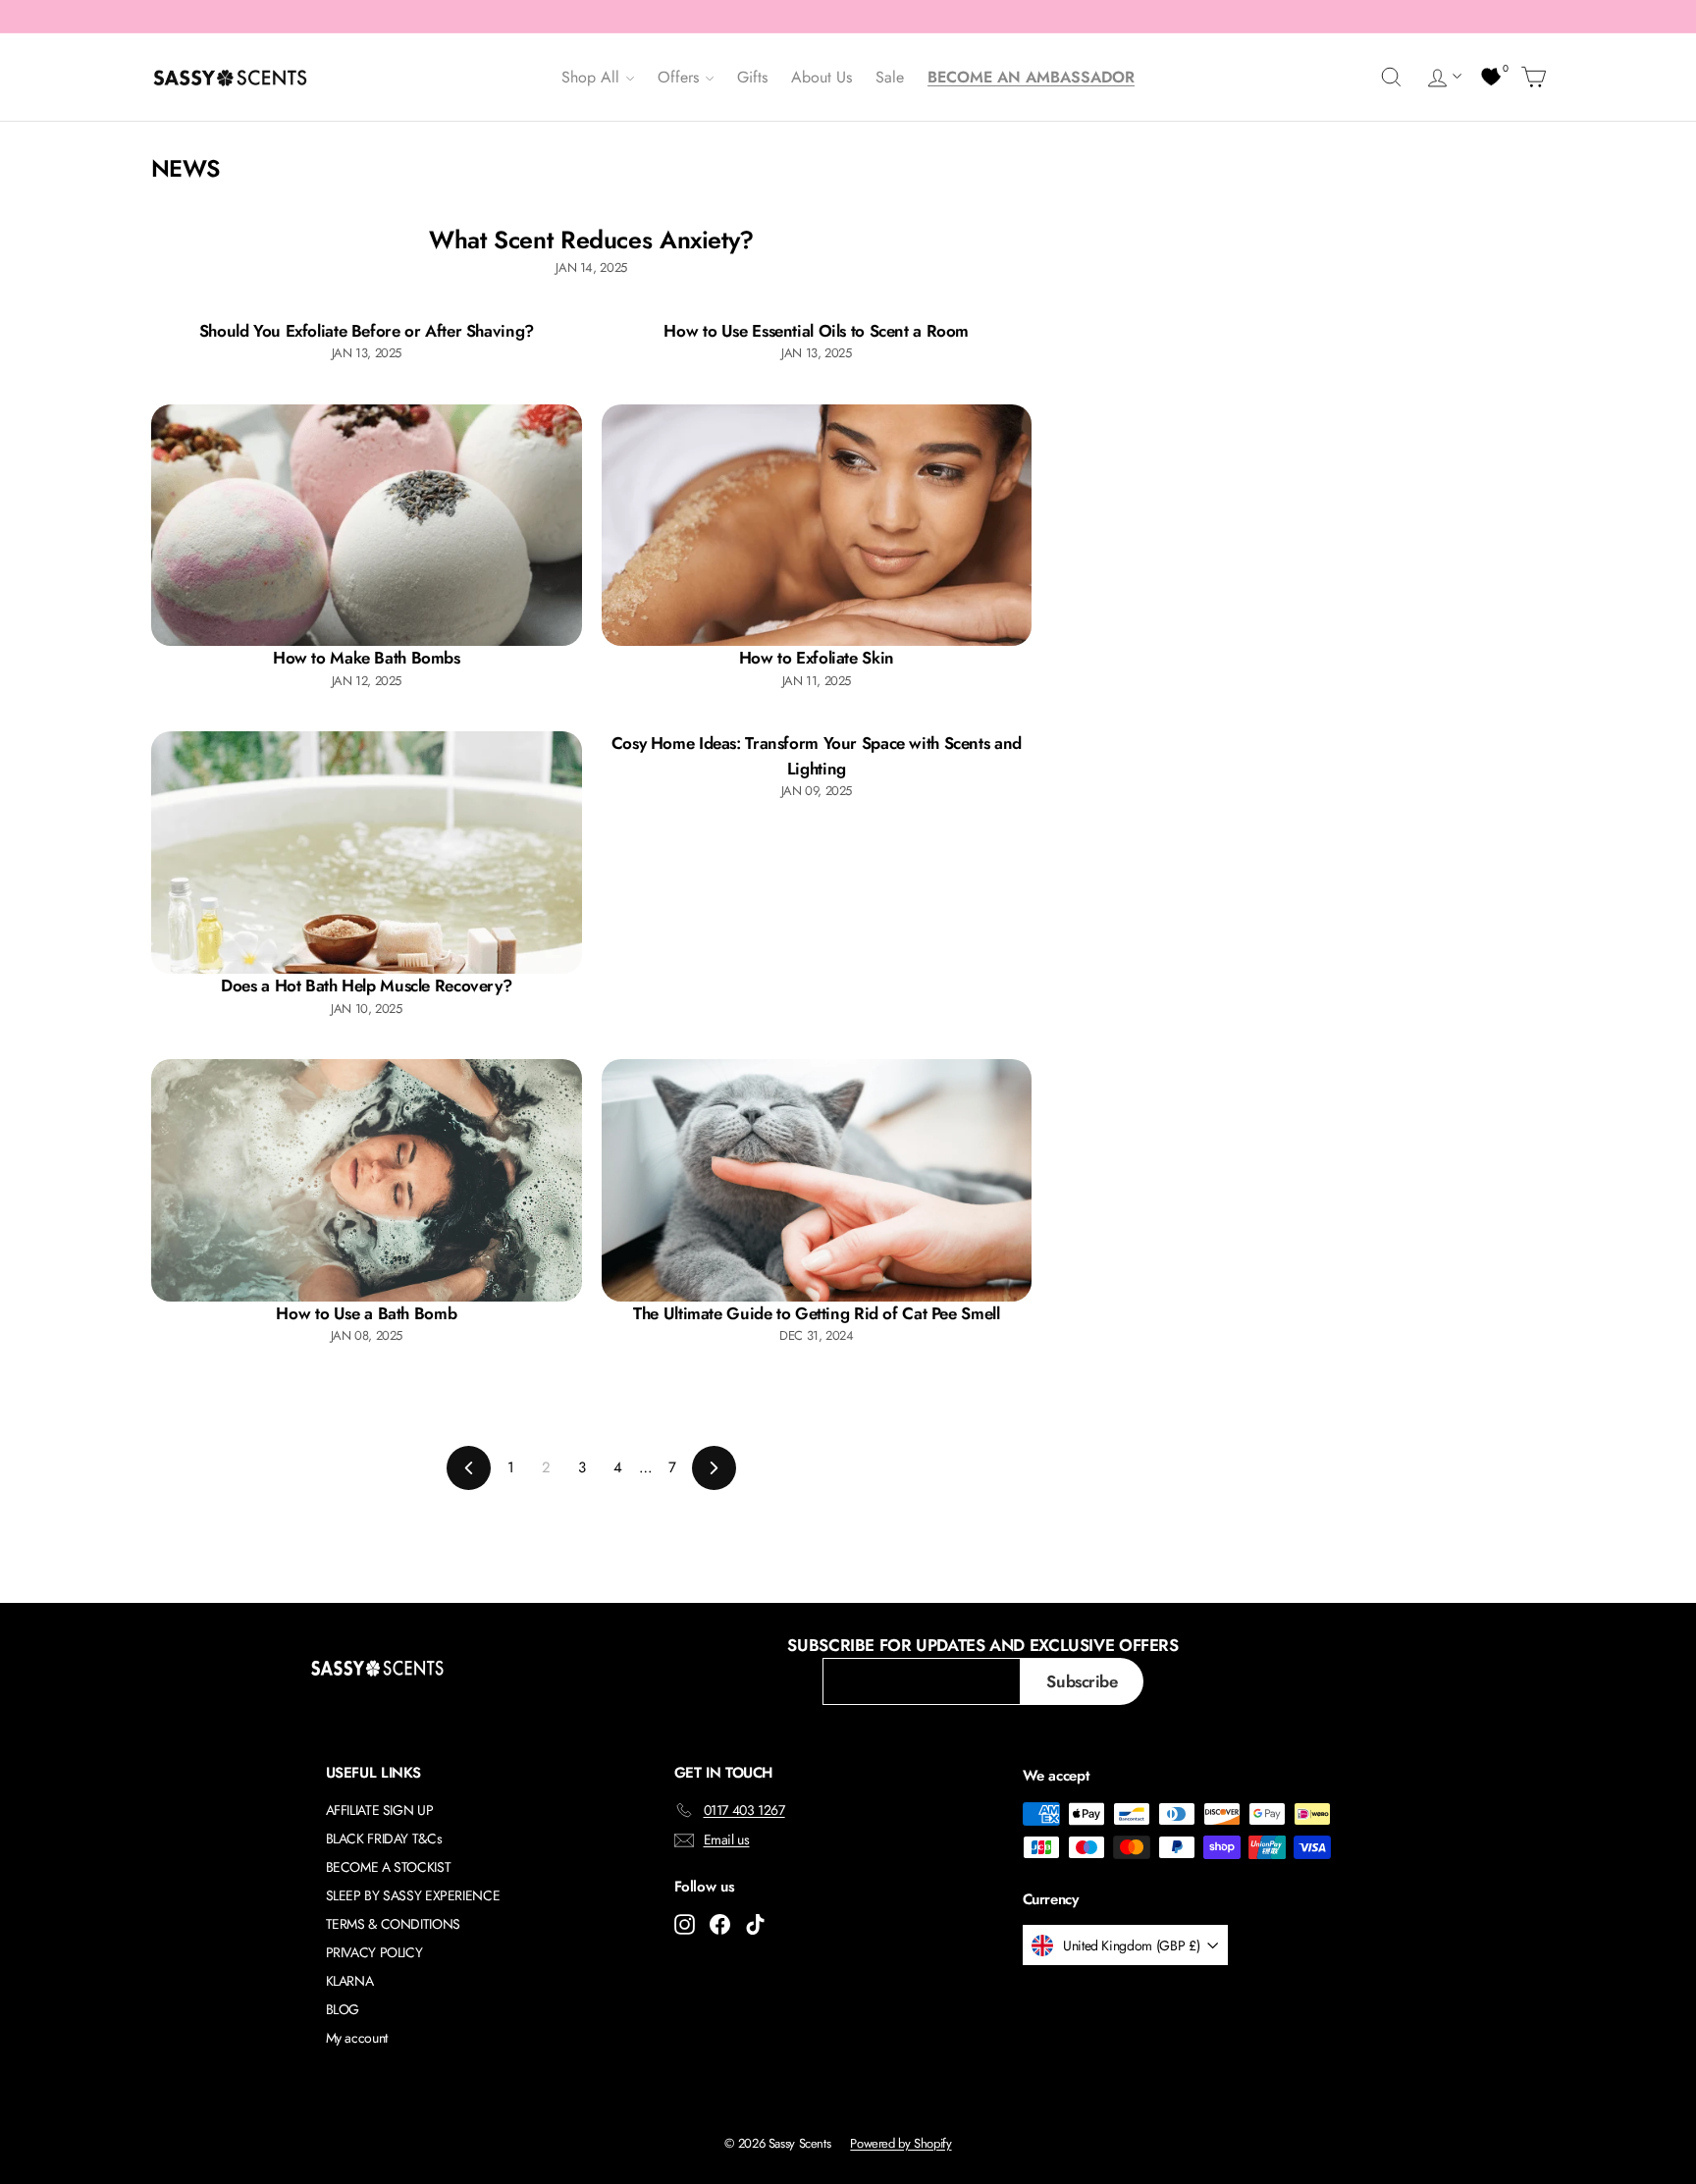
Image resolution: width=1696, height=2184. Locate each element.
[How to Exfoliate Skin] (817, 526)
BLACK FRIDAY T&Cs (384, 1838)
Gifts (752, 77)
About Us (821, 77)
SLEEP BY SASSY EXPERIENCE (413, 1895)
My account (357, 2038)
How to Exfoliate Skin (817, 658)
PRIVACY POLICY (374, 1952)
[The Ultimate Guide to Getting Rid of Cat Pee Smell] (817, 1180)
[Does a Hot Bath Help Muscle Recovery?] (367, 852)
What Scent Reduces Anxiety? (591, 240)
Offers (681, 77)
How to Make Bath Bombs (367, 658)
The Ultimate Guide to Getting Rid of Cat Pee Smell (816, 1313)
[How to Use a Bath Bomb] (367, 1180)
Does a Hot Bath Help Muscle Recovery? (366, 985)
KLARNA (350, 1981)
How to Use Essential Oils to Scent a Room (816, 331)
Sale (890, 77)
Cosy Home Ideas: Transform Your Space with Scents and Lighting (817, 756)
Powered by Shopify (901, 2143)
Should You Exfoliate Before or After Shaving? (367, 331)
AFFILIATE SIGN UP (380, 1810)
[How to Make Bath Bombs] (367, 526)
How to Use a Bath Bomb (366, 1313)
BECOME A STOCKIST (389, 1867)
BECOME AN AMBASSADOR (1031, 77)
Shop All (593, 77)
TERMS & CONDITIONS (393, 1924)
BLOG (343, 2009)
